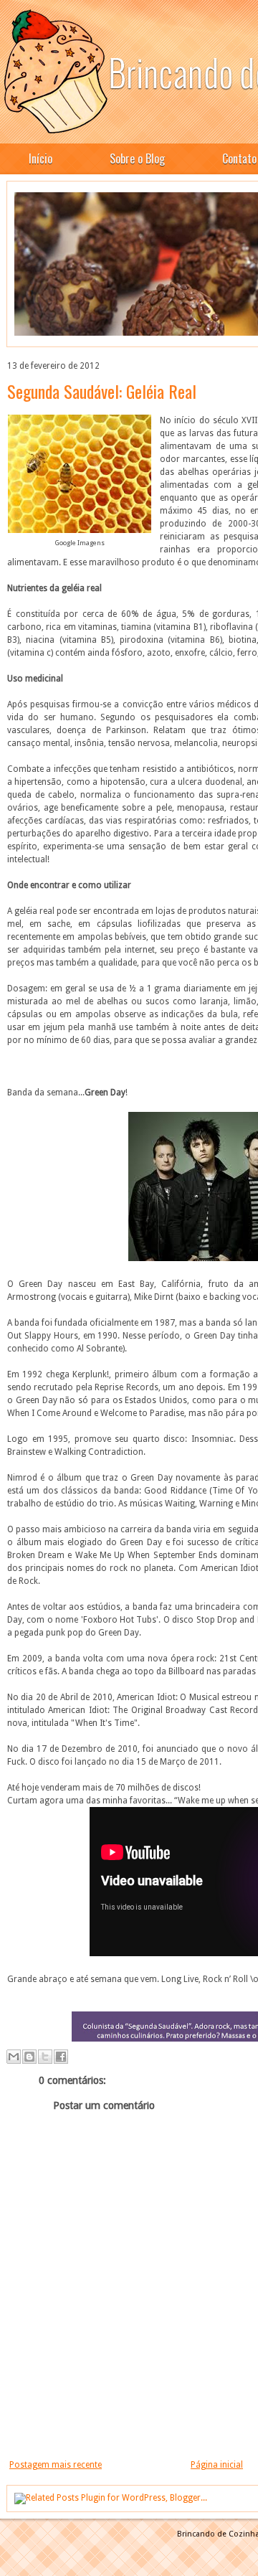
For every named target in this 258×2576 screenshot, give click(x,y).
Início (40, 159)
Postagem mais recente (56, 2465)
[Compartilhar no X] (45, 2057)
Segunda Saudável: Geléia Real (102, 391)
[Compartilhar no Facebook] (61, 2057)
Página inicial (217, 2465)
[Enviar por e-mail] (14, 2057)
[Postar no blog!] (29, 2057)
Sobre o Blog (137, 159)
